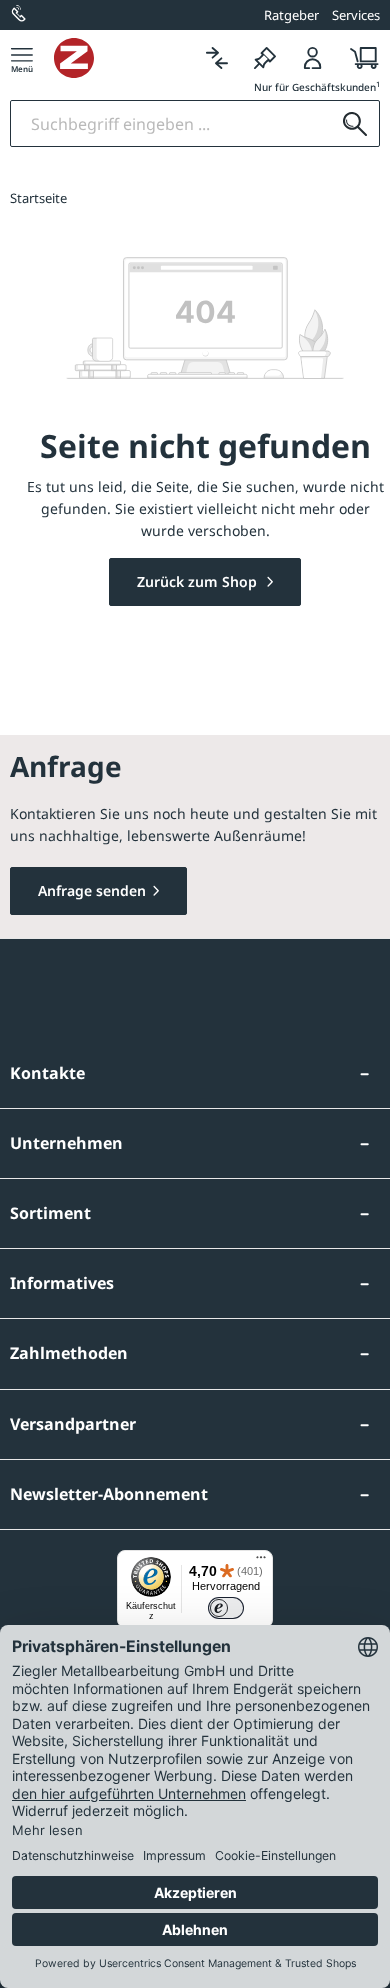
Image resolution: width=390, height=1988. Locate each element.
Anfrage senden (92, 890)
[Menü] (22, 57)
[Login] (313, 57)
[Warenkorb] (358, 57)
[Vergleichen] (217, 57)
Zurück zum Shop (199, 581)
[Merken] (265, 57)
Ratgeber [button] (291, 15)
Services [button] (356, 15)
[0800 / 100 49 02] (20, 15)
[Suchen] (355, 123)
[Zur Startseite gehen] (123, 58)
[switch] (226, 1608)
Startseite (38, 198)
